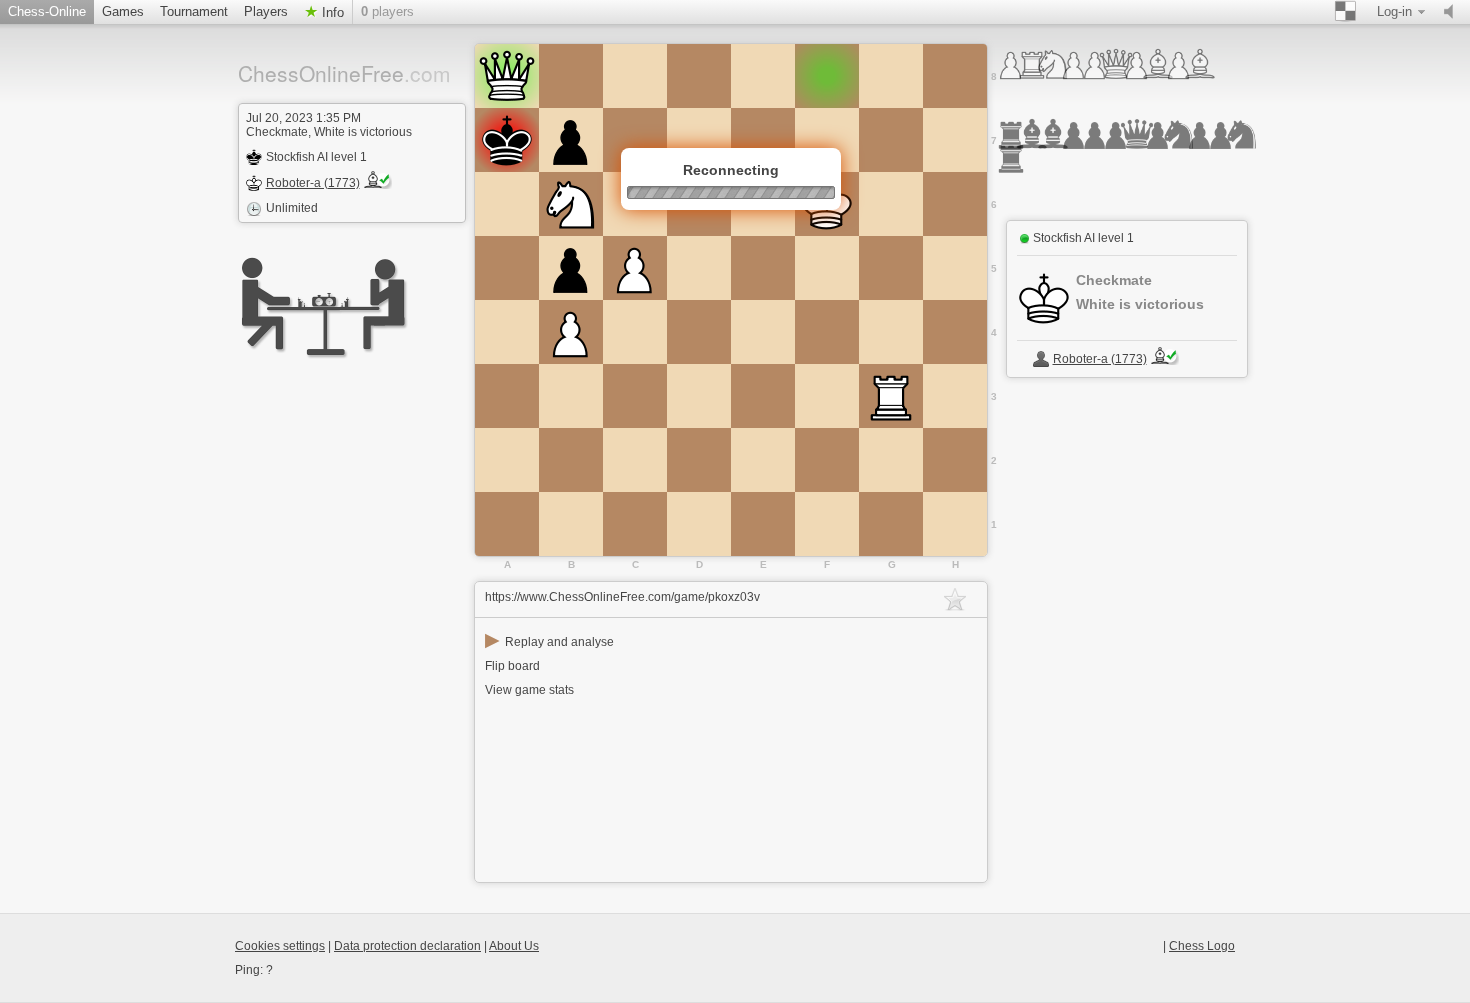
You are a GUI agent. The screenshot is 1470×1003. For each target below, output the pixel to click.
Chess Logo (1202, 946)
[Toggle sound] (1453, 12)
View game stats (529, 690)
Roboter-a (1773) (313, 183)
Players (266, 11)
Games (123, 11)
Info (331, 12)
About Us (514, 946)
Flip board (512, 666)
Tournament (194, 11)
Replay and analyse (549, 642)
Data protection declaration (407, 946)
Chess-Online (47, 11)
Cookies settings (280, 946)
